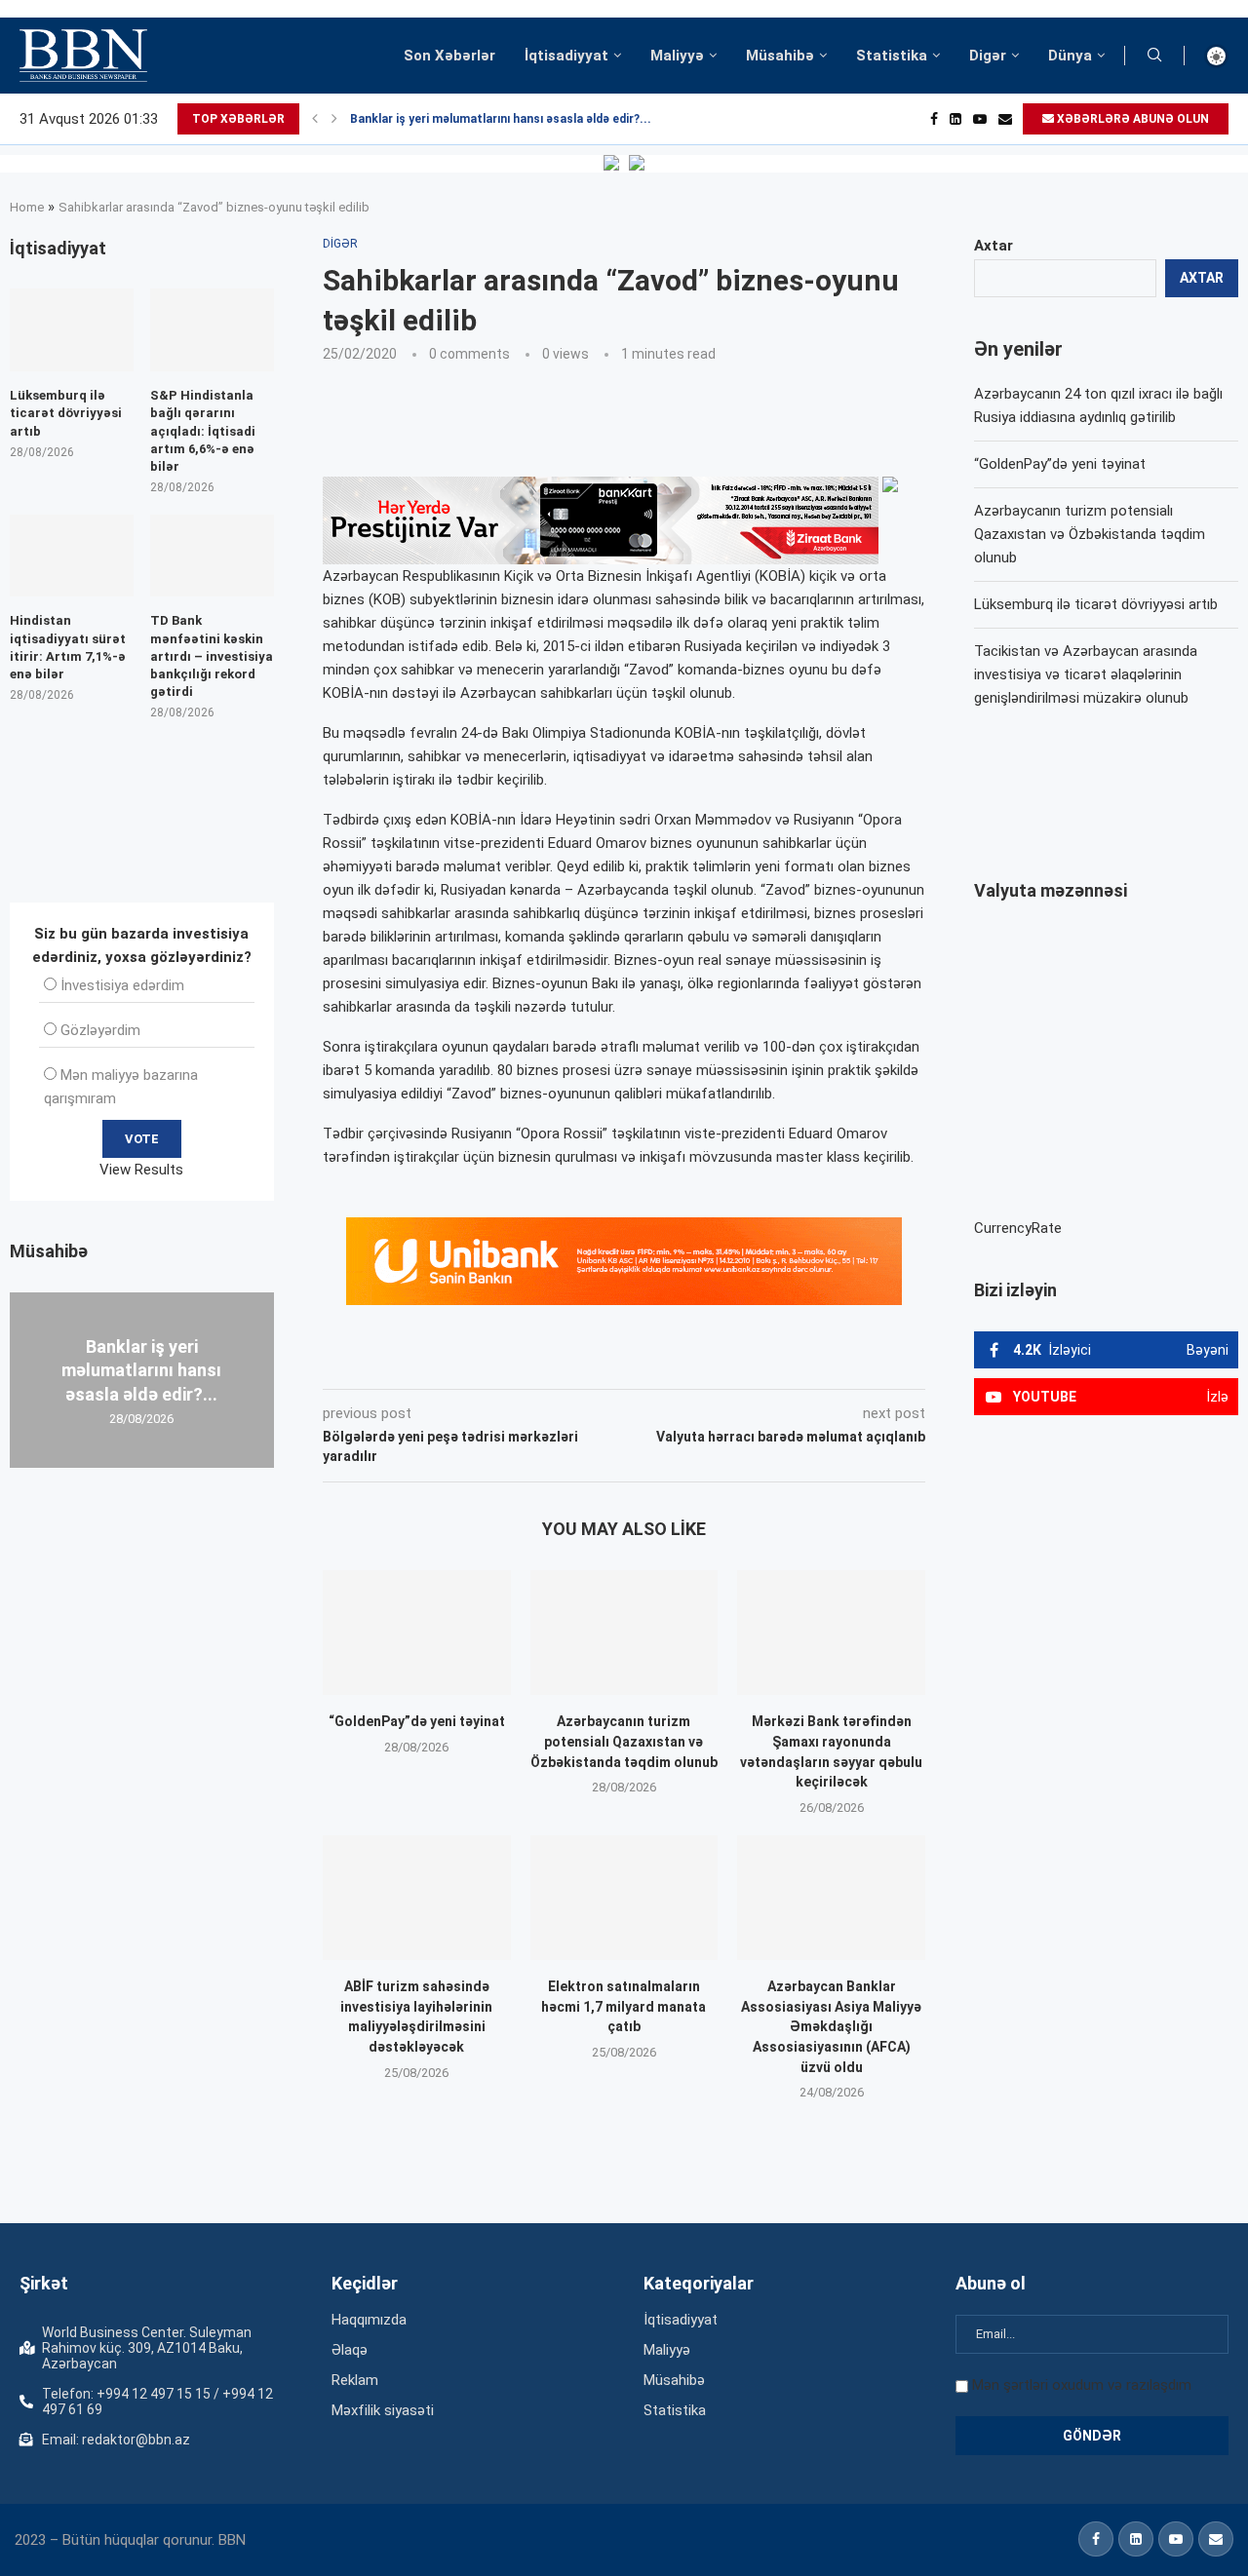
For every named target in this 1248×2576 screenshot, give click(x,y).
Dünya (1070, 56)
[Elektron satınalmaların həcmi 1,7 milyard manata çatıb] (624, 1898)
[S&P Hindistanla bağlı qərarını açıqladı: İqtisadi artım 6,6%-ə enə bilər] (212, 330)
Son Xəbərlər (449, 56)
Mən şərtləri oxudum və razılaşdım (1082, 2385)
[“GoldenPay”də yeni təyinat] (417, 1633)
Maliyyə (677, 56)
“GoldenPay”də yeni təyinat (417, 1721)
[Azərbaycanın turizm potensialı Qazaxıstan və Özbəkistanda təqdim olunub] (624, 1633)
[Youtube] (980, 119)
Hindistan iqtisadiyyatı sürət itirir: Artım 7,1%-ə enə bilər (68, 647)
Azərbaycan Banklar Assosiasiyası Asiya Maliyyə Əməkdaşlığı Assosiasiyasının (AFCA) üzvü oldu (831, 2026)
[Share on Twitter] (540, 1362)
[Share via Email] (761, 1362)
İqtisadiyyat (566, 56)
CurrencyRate (1018, 1228)
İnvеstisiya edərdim (122, 985)
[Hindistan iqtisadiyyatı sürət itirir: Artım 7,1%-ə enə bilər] (72, 556)
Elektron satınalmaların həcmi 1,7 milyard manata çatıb (624, 2006)
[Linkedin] (955, 119)
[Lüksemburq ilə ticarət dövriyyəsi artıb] (72, 330)
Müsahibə (780, 56)
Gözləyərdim (100, 1030)
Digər (988, 56)
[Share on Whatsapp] (671, 1362)
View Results (141, 1170)
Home (27, 207)
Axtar (994, 246)
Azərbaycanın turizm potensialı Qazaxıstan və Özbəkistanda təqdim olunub (624, 1741)
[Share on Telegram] (716, 1362)
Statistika (892, 56)
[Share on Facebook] (497, 1362)
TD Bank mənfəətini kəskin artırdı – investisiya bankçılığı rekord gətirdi (212, 656)
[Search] (1154, 56)
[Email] (1005, 119)
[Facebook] (934, 119)
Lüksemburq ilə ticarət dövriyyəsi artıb (1096, 604)
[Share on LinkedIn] (585, 1362)
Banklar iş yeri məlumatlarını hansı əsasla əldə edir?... (501, 119)
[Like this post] (451, 1362)
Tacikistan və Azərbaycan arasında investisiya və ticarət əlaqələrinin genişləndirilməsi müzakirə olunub (1086, 674)
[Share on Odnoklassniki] (628, 1362)
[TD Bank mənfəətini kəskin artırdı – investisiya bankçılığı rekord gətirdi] (212, 556)
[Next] (334, 119)
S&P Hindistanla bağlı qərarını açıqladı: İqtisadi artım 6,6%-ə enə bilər (203, 431)
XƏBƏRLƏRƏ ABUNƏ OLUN (1131, 119)
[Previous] (315, 119)
